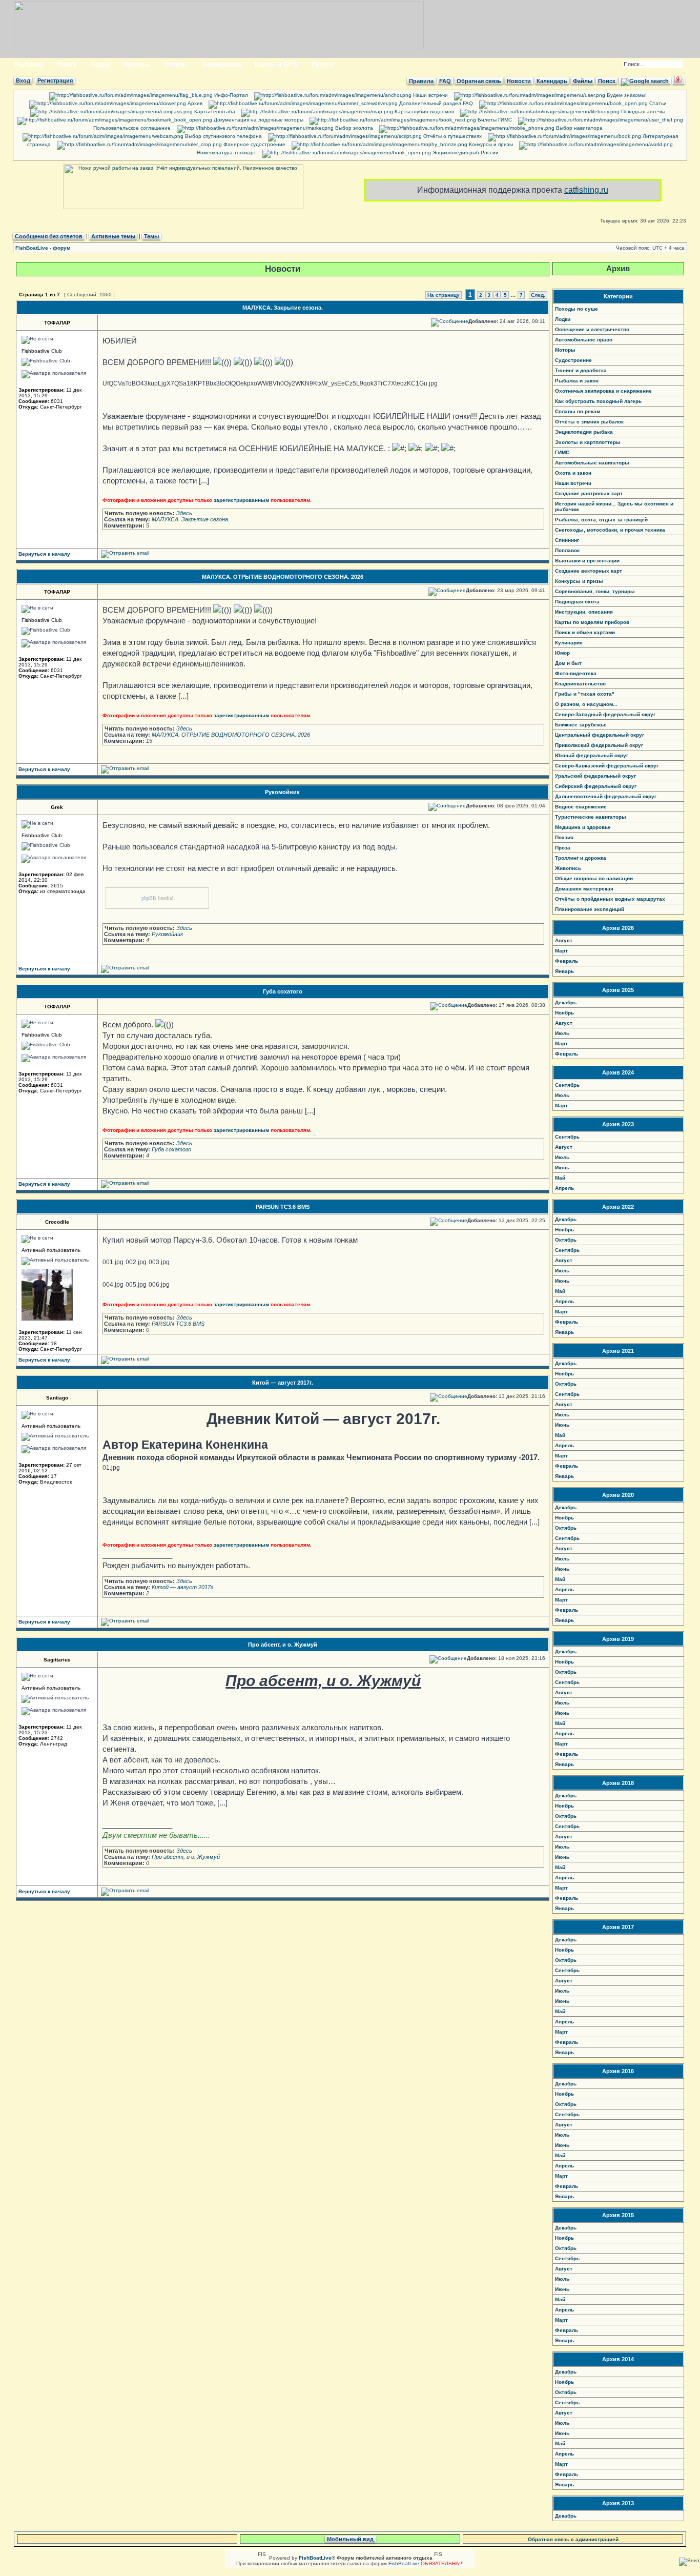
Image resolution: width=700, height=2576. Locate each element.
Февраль (567, 961)
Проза (563, 848)
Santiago (57, 1398)
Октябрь (566, 1240)
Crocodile (57, 1222)
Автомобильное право (584, 340)
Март (561, 951)
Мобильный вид (350, 2539)
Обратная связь (479, 81)
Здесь (184, 513)
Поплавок (567, 550)
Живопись (568, 868)
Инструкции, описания (584, 612)
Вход (23, 80)
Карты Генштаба (214, 111)
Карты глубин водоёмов (424, 111)
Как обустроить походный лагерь (598, 401)
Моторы (137, 64)
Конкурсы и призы (490, 144)
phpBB (149, 898)
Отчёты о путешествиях (452, 136)
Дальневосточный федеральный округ (606, 796)
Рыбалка (29, 64)
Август (564, 940)
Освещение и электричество (592, 329)
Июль (562, 1033)
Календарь (552, 81)
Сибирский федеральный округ (596, 786)
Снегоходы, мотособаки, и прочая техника (610, 530)
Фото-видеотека (576, 673)
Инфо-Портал (230, 95)
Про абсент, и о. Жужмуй (283, 1645)
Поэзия (564, 837)
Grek (57, 807)
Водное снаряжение (581, 807)
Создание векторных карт (589, 571)
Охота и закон (573, 473)
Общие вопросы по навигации (594, 878)
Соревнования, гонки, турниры (595, 591)
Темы (151, 236)
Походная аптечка (643, 111)
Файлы (583, 81)
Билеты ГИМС (494, 120)
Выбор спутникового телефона (223, 136)
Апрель (564, 1188)
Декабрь (566, 1002)
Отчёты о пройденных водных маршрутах (610, 899)
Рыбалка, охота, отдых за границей (601, 520)
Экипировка (221, 64)
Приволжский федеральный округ (599, 745)
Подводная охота (577, 602)
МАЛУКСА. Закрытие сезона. (283, 308)
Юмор (562, 653)
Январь (564, 971)
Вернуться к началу (44, 554)
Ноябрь (564, 1013)
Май (560, 1178)
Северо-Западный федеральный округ (605, 714)
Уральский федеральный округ (595, 776)
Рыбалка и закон (577, 381)
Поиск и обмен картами (585, 632)
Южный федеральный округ (592, 755)
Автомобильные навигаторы (592, 463)
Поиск (607, 81)
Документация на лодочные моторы (258, 120)
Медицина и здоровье (583, 827)
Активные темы (113, 236)
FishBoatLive (404, 2563)
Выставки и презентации (587, 561)
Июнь (562, 1168)
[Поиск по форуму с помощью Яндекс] (678, 81)
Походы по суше (577, 309)
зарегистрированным (241, 500)
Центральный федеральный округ (600, 735)
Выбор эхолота (353, 128)
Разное (323, 64)
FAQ (445, 81)
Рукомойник (282, 792)
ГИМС (562, 452)
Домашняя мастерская (584, 889)
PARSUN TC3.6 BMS (283, 1207)
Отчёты (176, 64)
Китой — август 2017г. (283, 1383)
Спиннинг (567, 540)
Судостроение (573, 360)
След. (538, 295)
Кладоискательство (580, 684)
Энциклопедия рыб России (465, 153)
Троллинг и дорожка (581, 858)
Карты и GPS (276, 64)
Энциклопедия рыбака (584, 432)
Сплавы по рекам (578, 411)
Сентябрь (567, 1085)
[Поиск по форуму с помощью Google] (645, 81)
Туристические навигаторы (591, 817)
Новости (519, 81)
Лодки (100, 64)
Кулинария (569, 643)
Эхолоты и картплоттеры (588, 442)
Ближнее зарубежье (581, 725)
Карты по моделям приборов (592, 622)
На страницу (444, 295)
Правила (421, 81)
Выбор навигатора (579, 128)
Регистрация (55, 80)
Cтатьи (657, 103)
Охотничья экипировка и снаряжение (603, 391)
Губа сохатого (283, 991)
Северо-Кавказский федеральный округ (607, 766)
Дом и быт (568, 663)
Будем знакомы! (626, 95)
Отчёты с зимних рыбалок (589, 422)
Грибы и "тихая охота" (585, 694)
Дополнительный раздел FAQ (435, 103)
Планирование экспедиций (590, 909)
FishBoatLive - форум (43, 248)
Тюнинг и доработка (581, 370)
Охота (67, 64)
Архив (194, 103)
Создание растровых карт (589, 493)
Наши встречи (430, 95)
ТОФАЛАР (57, 323)
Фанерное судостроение (254, 144)
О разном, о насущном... (586, 704)
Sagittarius (57, 1660)
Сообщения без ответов (49, 236)
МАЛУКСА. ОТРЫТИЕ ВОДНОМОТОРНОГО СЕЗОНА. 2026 (283, 577)
